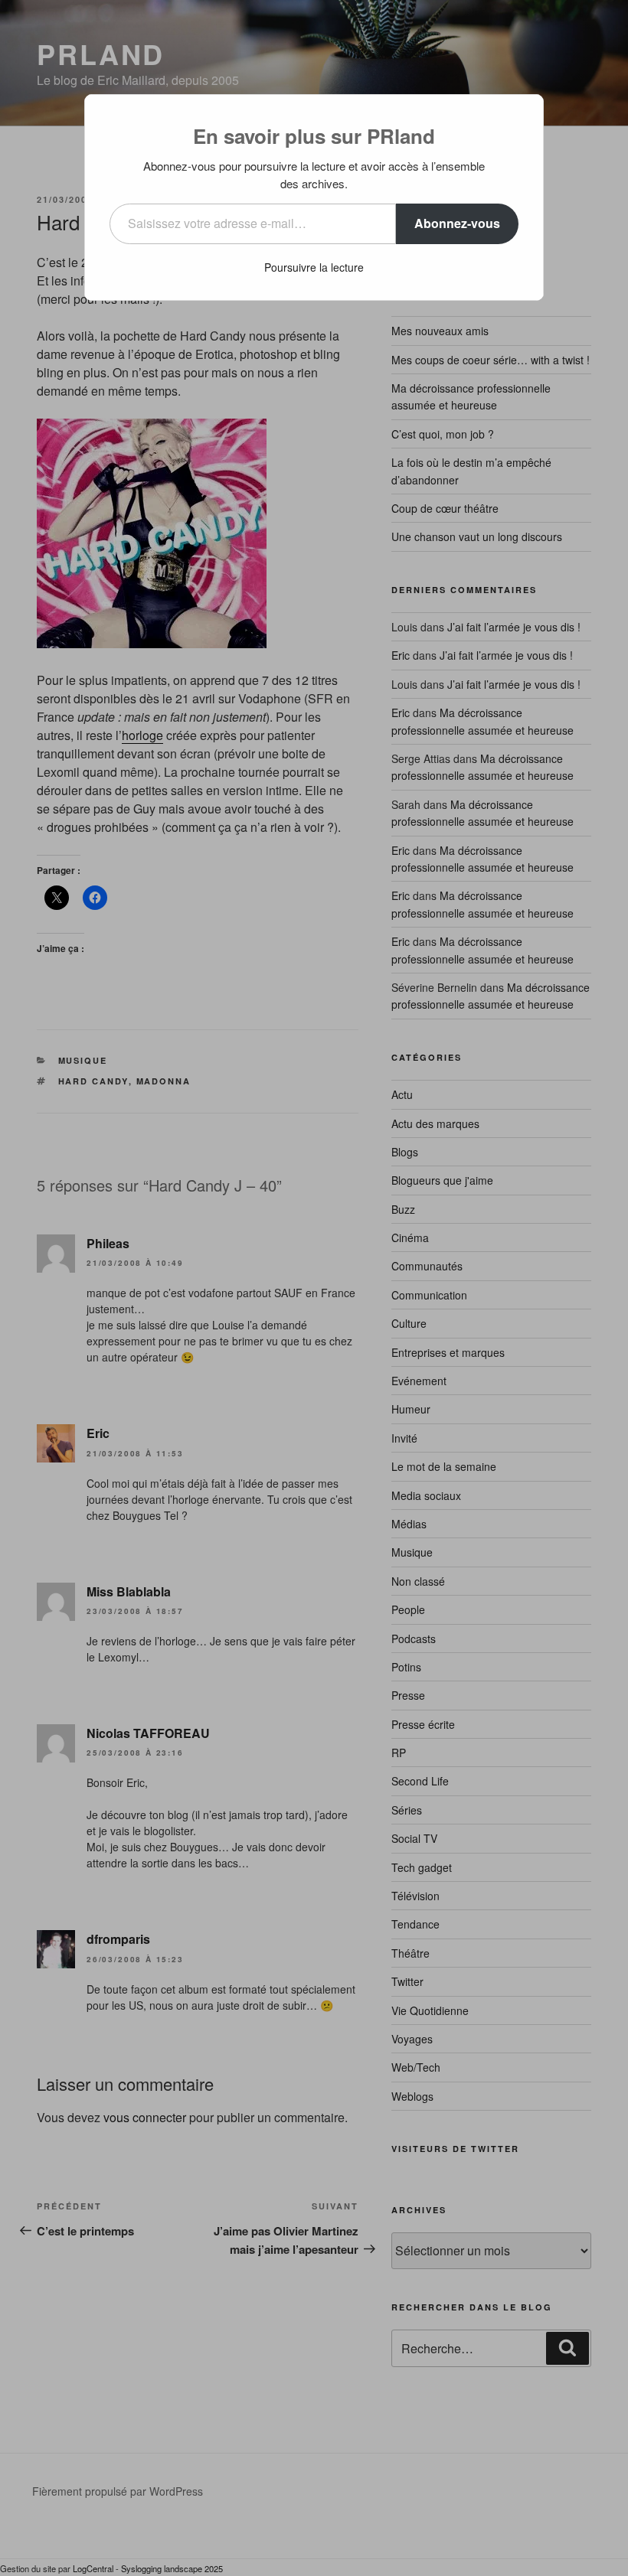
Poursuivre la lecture (314, 267)
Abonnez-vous (457, 223)
